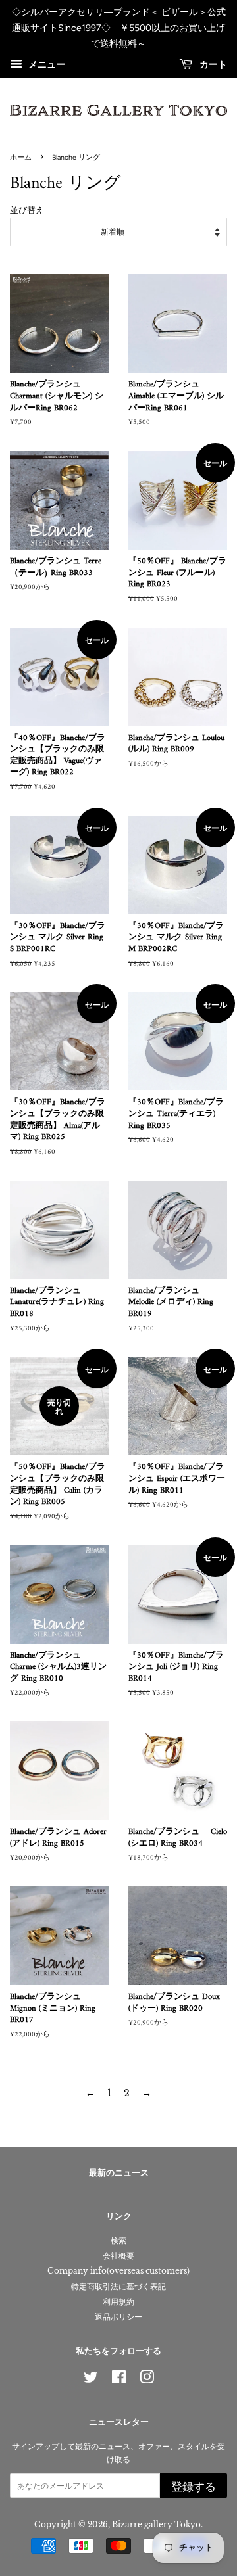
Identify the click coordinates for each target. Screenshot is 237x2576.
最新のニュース (119, 2173)
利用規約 (118, 2302)
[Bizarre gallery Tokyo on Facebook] (119, 2380)
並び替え (27, 210)
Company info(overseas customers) (118, 2271)
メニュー (45, 65)
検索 (118, 2240)
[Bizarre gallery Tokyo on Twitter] (91, 2380)
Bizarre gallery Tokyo (156, 2524)
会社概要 (118, 2256)
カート (212, 65)
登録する (194, 2487)
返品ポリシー (118, 2317)
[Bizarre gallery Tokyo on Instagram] (147, 2380)
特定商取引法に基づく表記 (118, 2286)
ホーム (21, 157)
